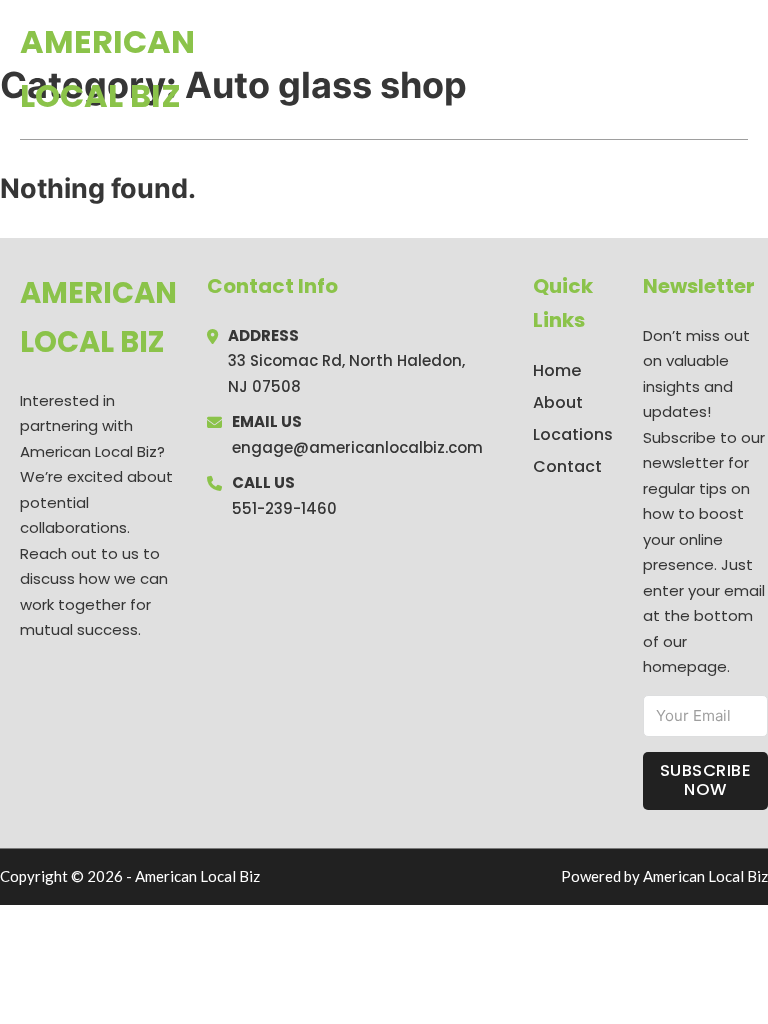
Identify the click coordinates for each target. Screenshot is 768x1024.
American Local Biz (107, 68)
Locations (606, 69)
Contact (567, 466)
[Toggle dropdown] (741, 69)
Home (516, 69)
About (558, 402)
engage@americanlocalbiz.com (357, 447)
